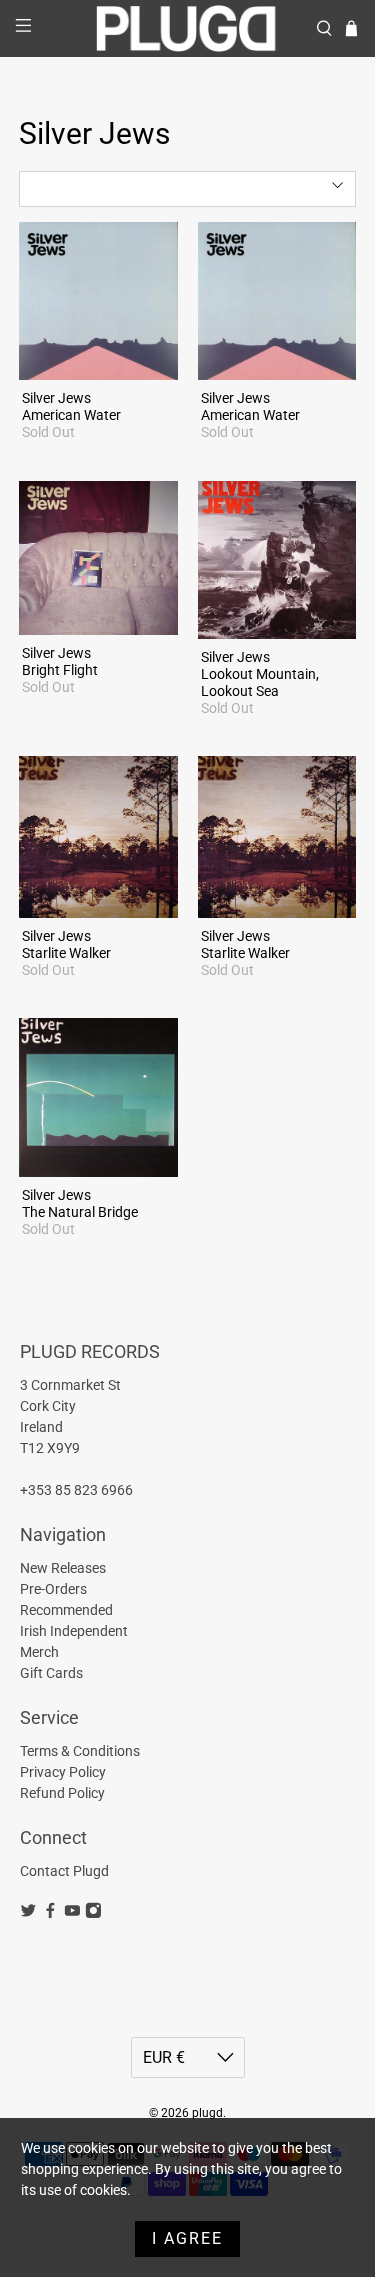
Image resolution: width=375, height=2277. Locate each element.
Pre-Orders (53, 1589)
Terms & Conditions (80, 1751)
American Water (71, 415)
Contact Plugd (64, 1871)
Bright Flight (60, 670)
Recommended (66, 1610)
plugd (207, 2113)
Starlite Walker (66, 953)
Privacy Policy (63, 1772)
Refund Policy (62, 1793)
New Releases (63, 1568)
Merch (39, 1652)
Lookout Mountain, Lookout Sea (260, 682)
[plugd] (188, 28)
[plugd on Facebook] (50, 1914)
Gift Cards (51, 1673)
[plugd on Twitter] (28, 1914)
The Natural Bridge (80, 1212)
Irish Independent (74, 1631)
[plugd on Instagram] (93, 1914)
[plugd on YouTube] (72, 1914)
